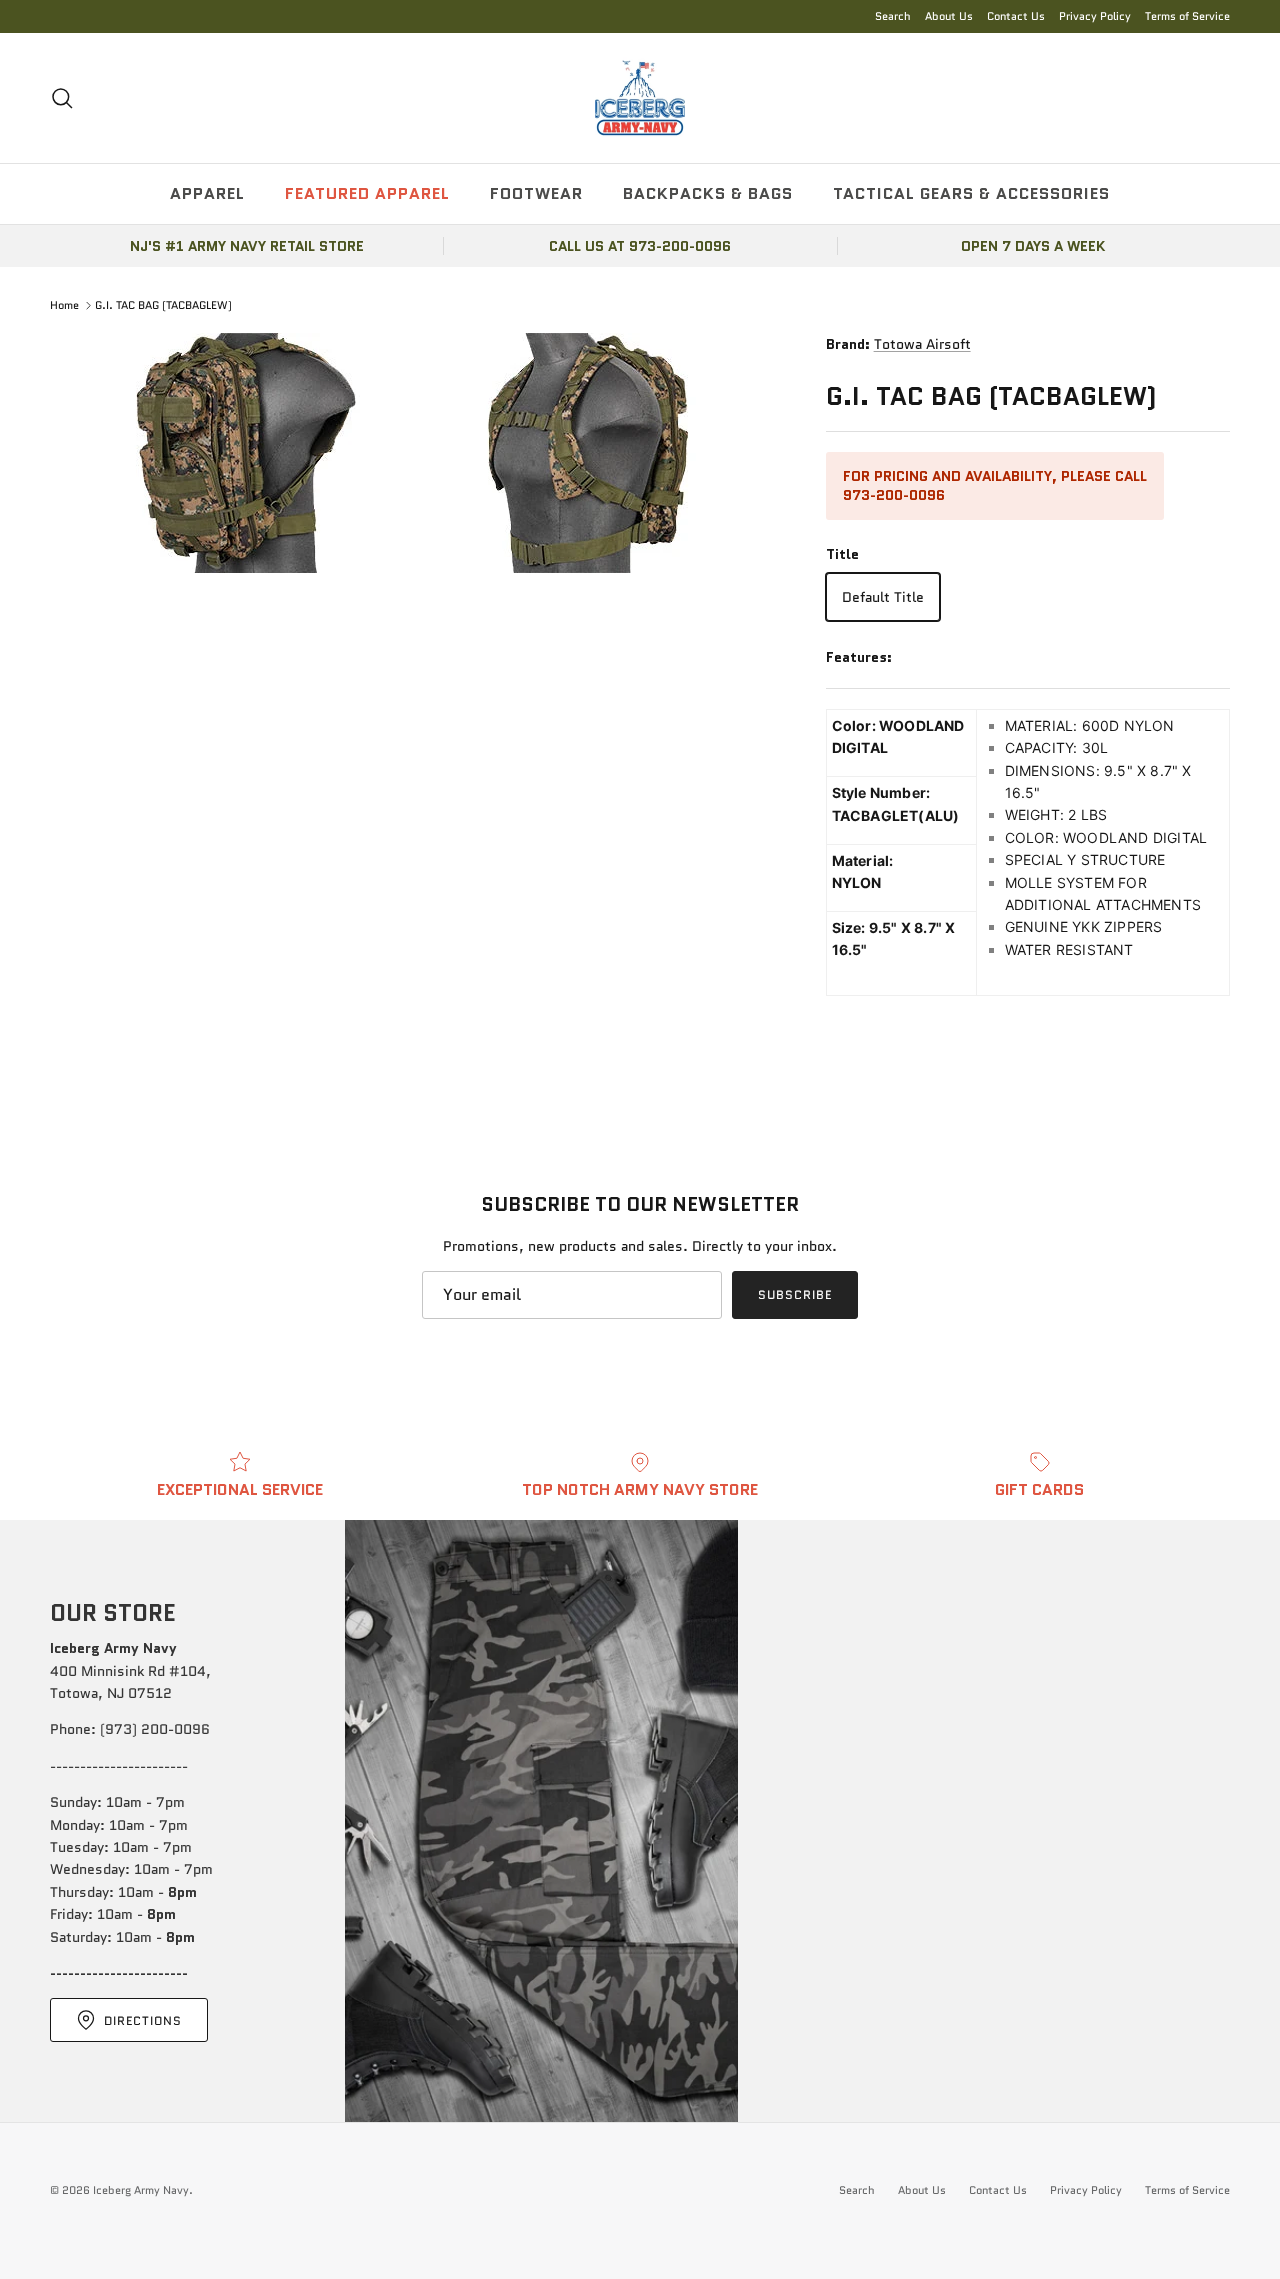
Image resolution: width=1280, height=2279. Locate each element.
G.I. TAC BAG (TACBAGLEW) (163, 305)
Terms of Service (1187, 16)
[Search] (62, 98)
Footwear (536, 193)
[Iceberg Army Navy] (640, 98)
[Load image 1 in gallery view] (416, 453)
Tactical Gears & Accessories (971, 193)
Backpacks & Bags (708, 193)
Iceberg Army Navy (141, 2190)
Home (64, 305)
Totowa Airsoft (922, 344)
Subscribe (795, 1294)
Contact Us (1016, 16)
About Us (949, 16)
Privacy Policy (1095, 16)
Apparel (207, 193)
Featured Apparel (367, 193)
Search (893, 16)
